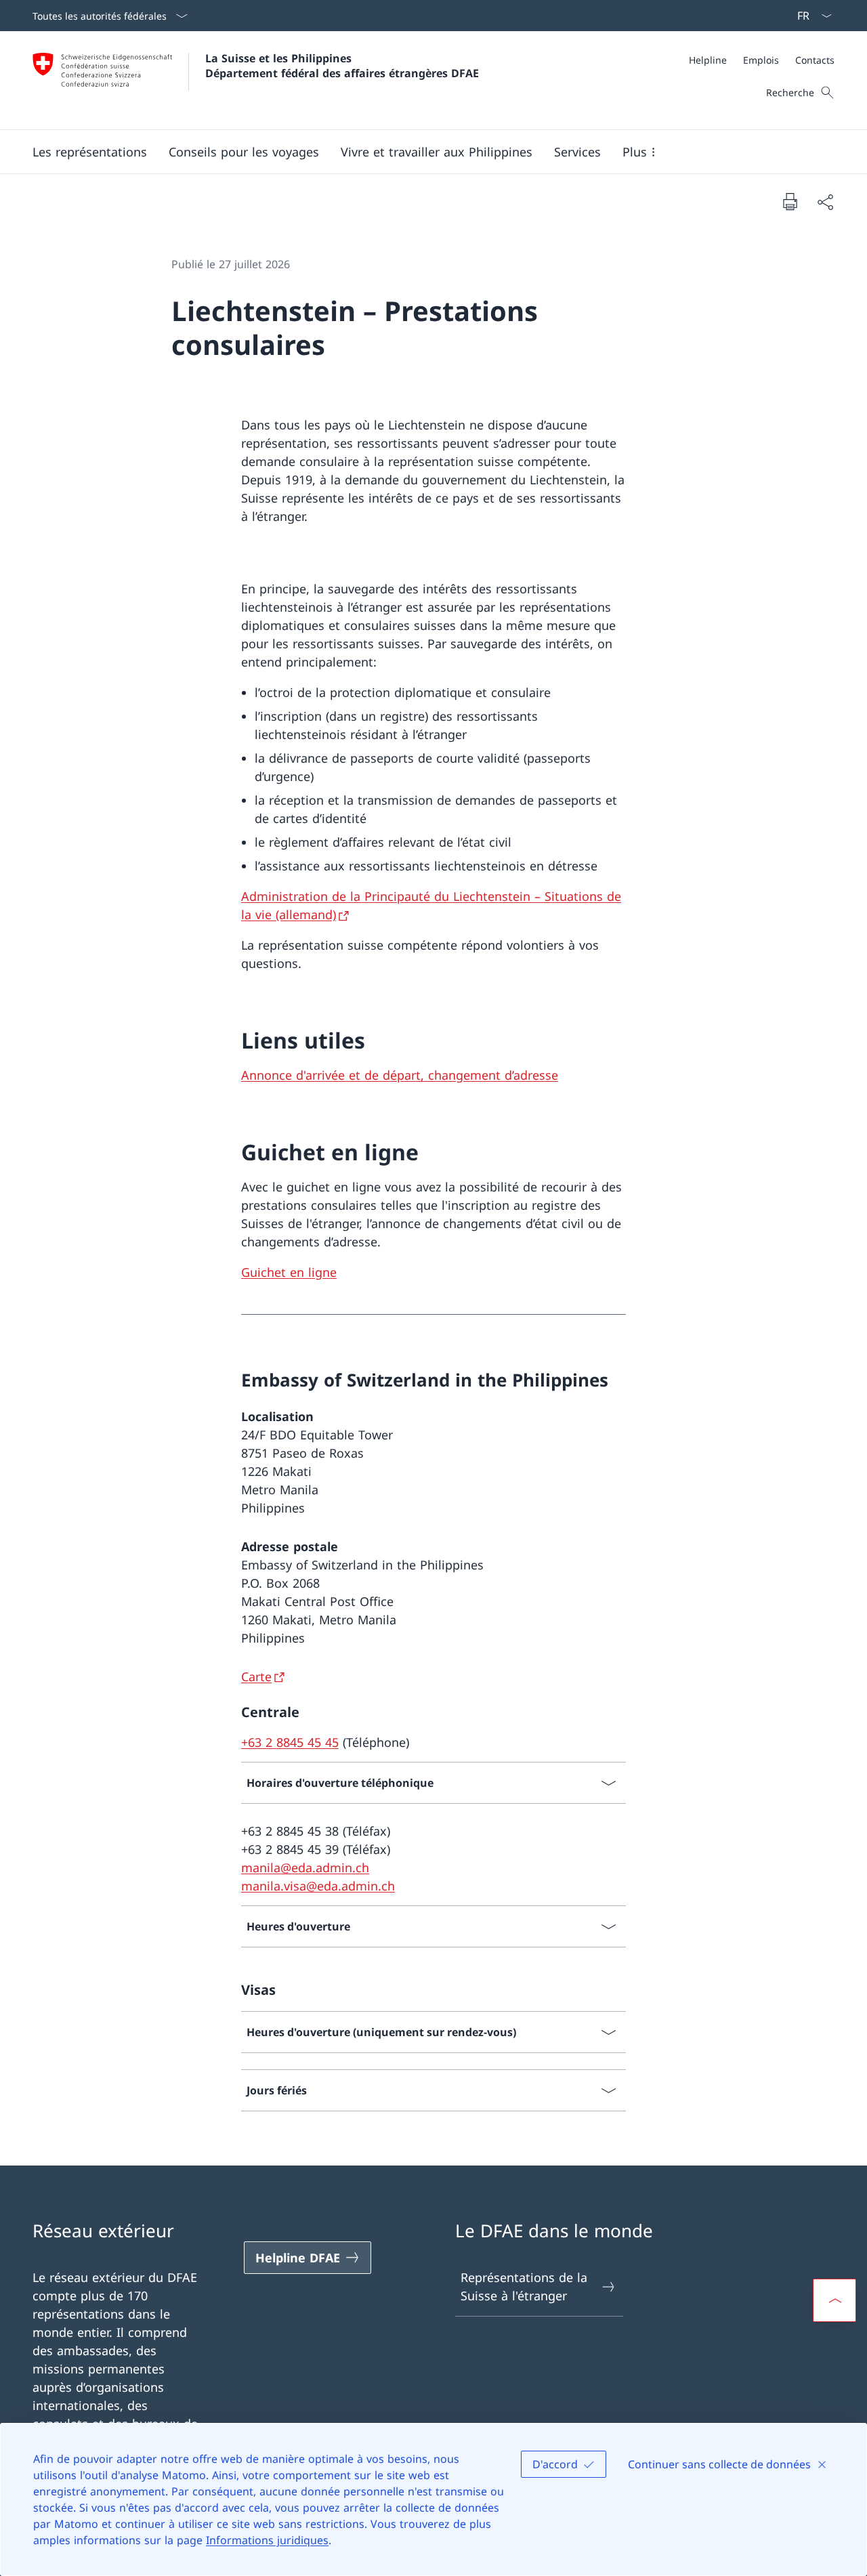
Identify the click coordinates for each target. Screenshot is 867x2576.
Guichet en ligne (289, 1272)
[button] (90, 152)
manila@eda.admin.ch (305, 1867)
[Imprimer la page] (790, 201)
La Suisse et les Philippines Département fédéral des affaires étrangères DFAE (342, 66)
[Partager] (825, 202)
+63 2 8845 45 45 (290, 1742)
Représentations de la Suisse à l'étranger (524, 2286)
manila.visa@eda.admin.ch (318, 1886)
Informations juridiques (267, 2540)
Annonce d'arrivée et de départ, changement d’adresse (400, 1075)
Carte (256, 1676)
